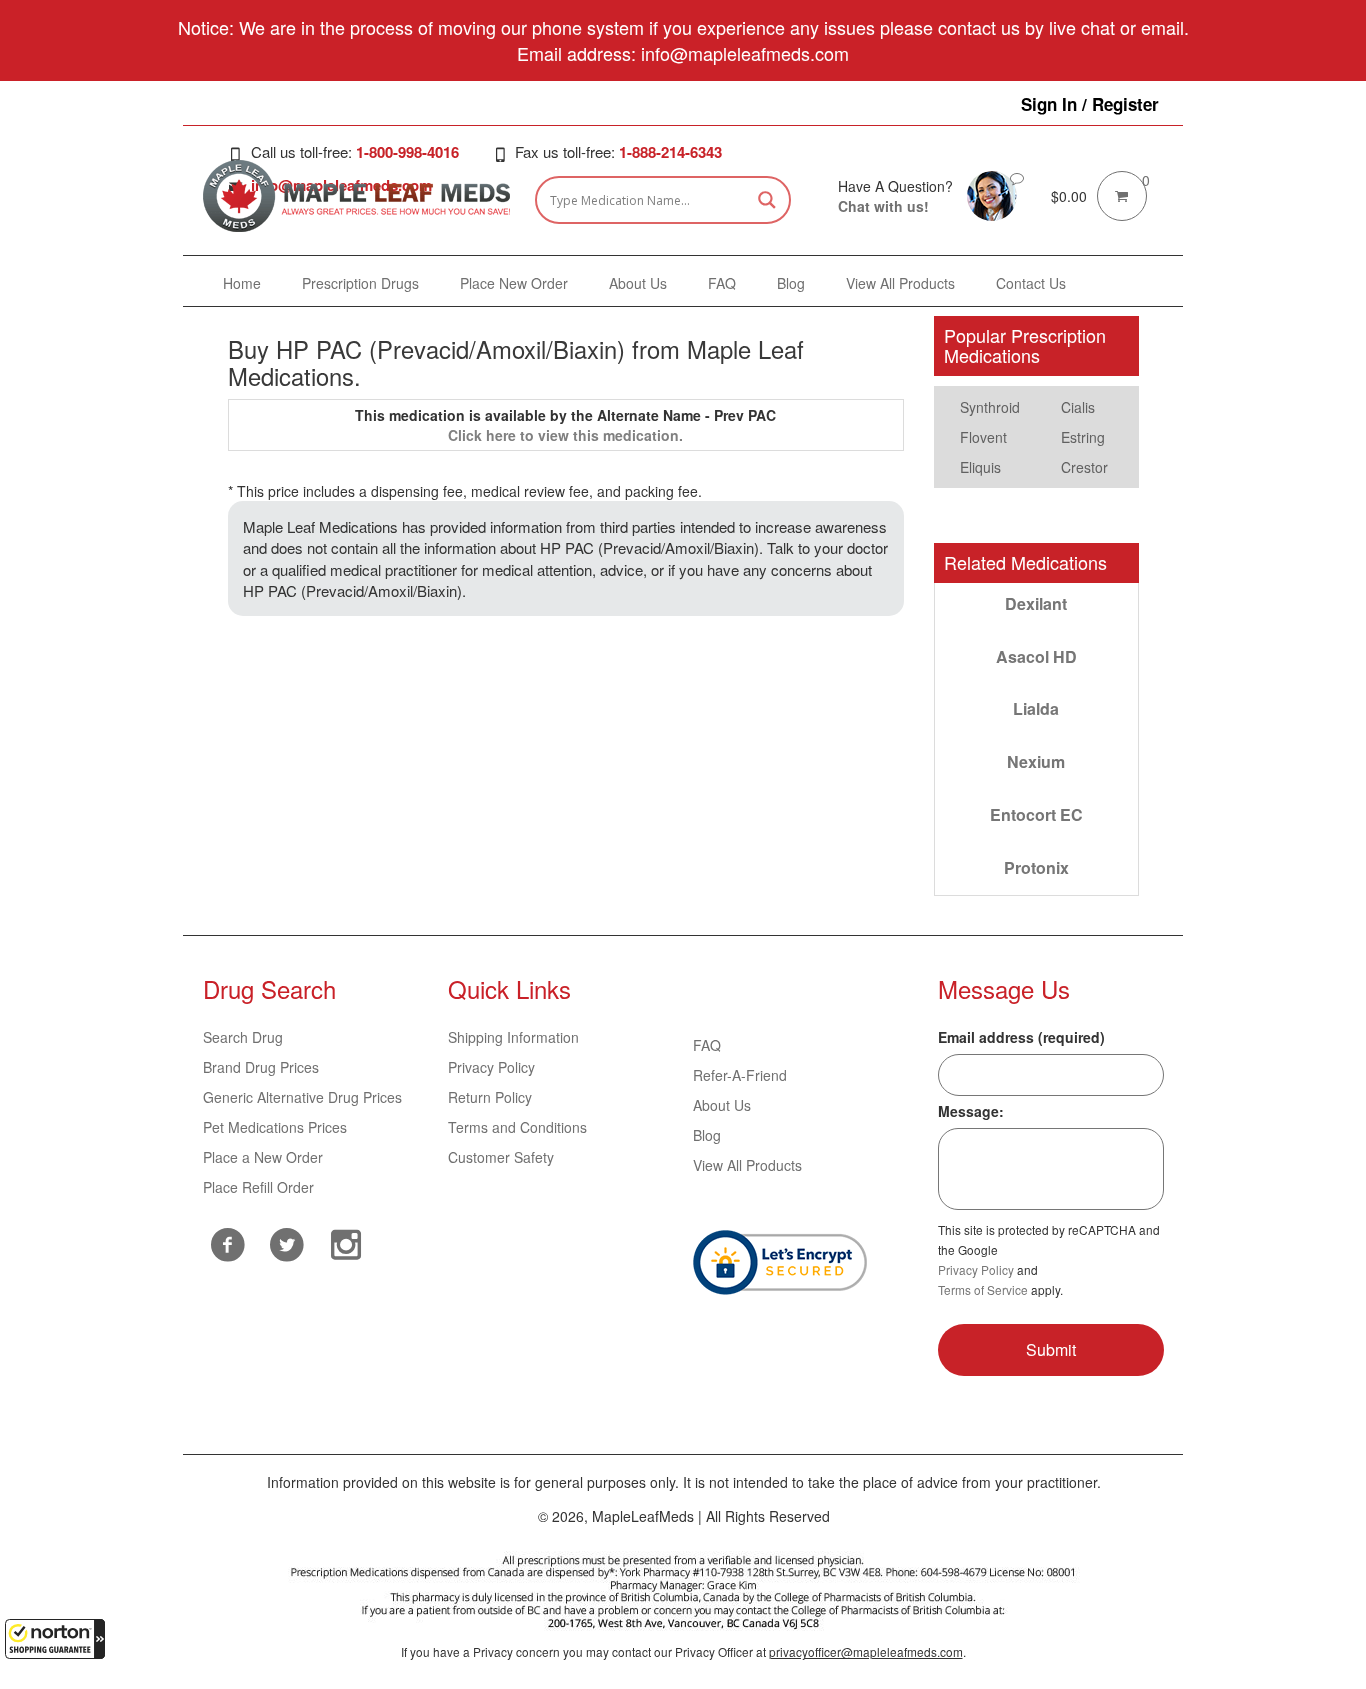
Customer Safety (501, 1157)
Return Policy (490, 1097)
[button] (55, 1639)
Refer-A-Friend (740, 1075)
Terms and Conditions (517, 1127)
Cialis (1078, 407)
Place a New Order (263, 1157)
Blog (707, 1135)
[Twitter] (286, 1242)
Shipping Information (513, 1037)
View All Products (747, 1165)
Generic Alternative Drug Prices (302, 1097)
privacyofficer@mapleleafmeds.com (866, 1651)
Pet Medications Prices (275, 1127)
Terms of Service (983, 1289)
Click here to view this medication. (565, 435)
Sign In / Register (1090, 104)
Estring (1083, 437)
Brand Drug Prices (261, 1067)
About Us (722, 1105)
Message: (971, 1111)
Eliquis (980, 467)
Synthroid (990, 407)
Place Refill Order (258, 1187)
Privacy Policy (491, 1067)
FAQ (707, 1045)
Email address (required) (1021, 1037)
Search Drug (243, 1037)
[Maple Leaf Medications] (992, 194)
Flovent (983, 437)
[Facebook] (227, 1244)
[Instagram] (345, 1242)
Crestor (1084, 467)
